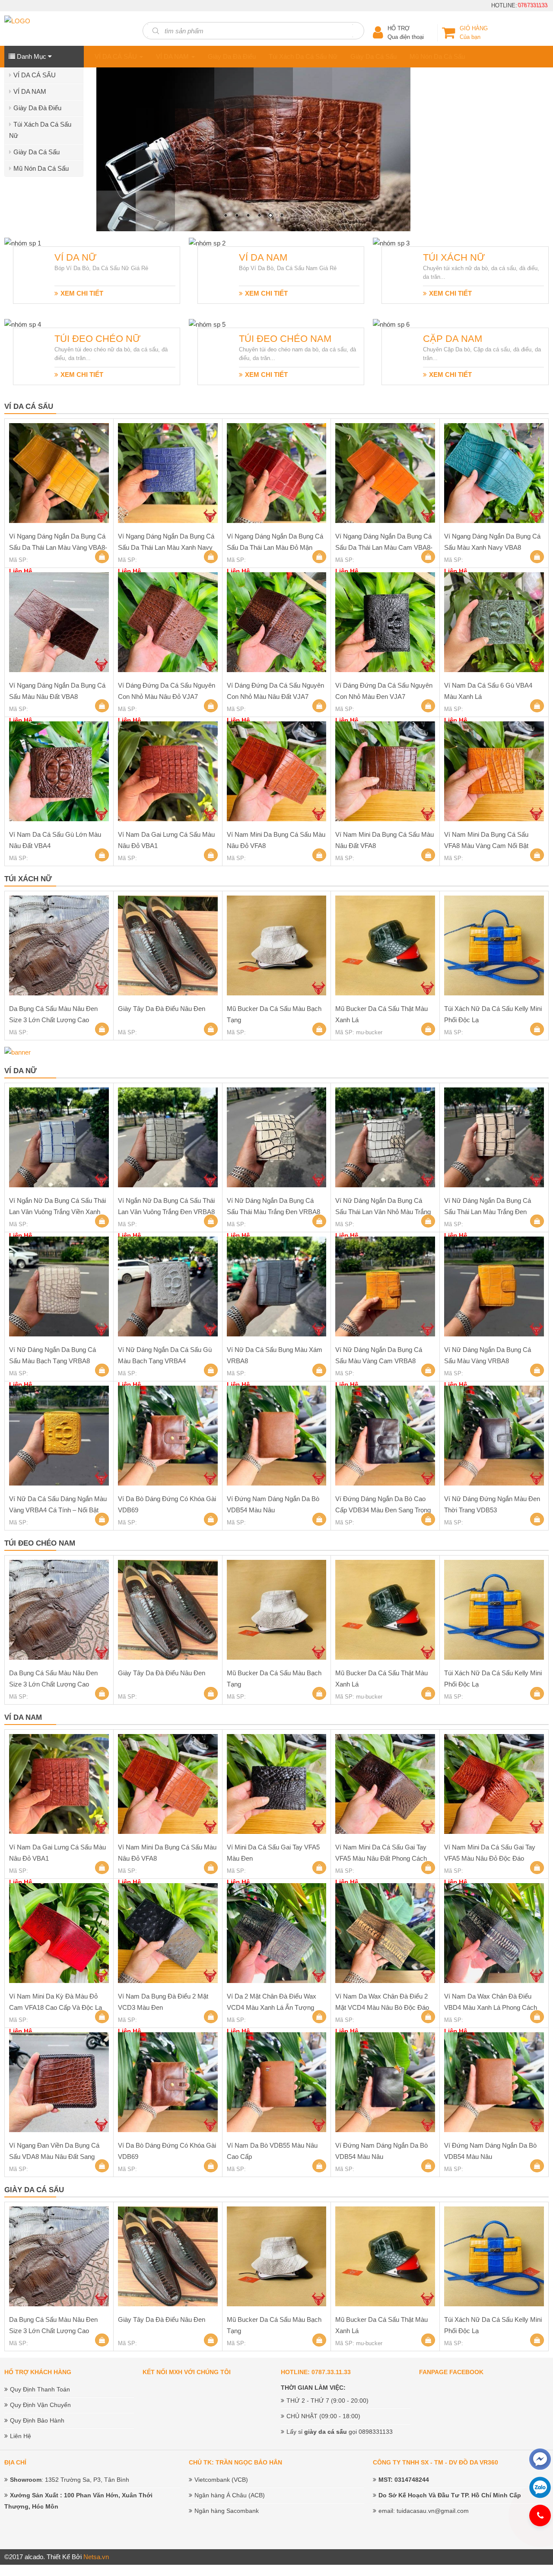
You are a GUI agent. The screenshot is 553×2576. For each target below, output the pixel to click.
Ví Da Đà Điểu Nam (120, 158)
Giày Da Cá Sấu (37, 152)
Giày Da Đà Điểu (37, 108)
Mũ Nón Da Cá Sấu (41, 168)
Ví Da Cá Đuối (112, 108)
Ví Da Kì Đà (108, 125)
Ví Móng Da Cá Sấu (120, 202)
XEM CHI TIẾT (82, 293)
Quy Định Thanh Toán (40, 2389)
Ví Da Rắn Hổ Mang (120, 174)
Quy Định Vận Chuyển (40, 2404)
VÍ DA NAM (30, 91)
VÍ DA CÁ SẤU (35, 75)
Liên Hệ (21, 2436)
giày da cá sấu (326, 2431)
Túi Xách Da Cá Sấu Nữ (303, 56)
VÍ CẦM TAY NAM (118, 141)
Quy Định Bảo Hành (37, 2420)
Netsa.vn (96, 2556)
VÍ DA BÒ (105, 92)
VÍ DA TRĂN (110, 190)
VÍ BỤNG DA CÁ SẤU (123, 75)
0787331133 (534, 5)
